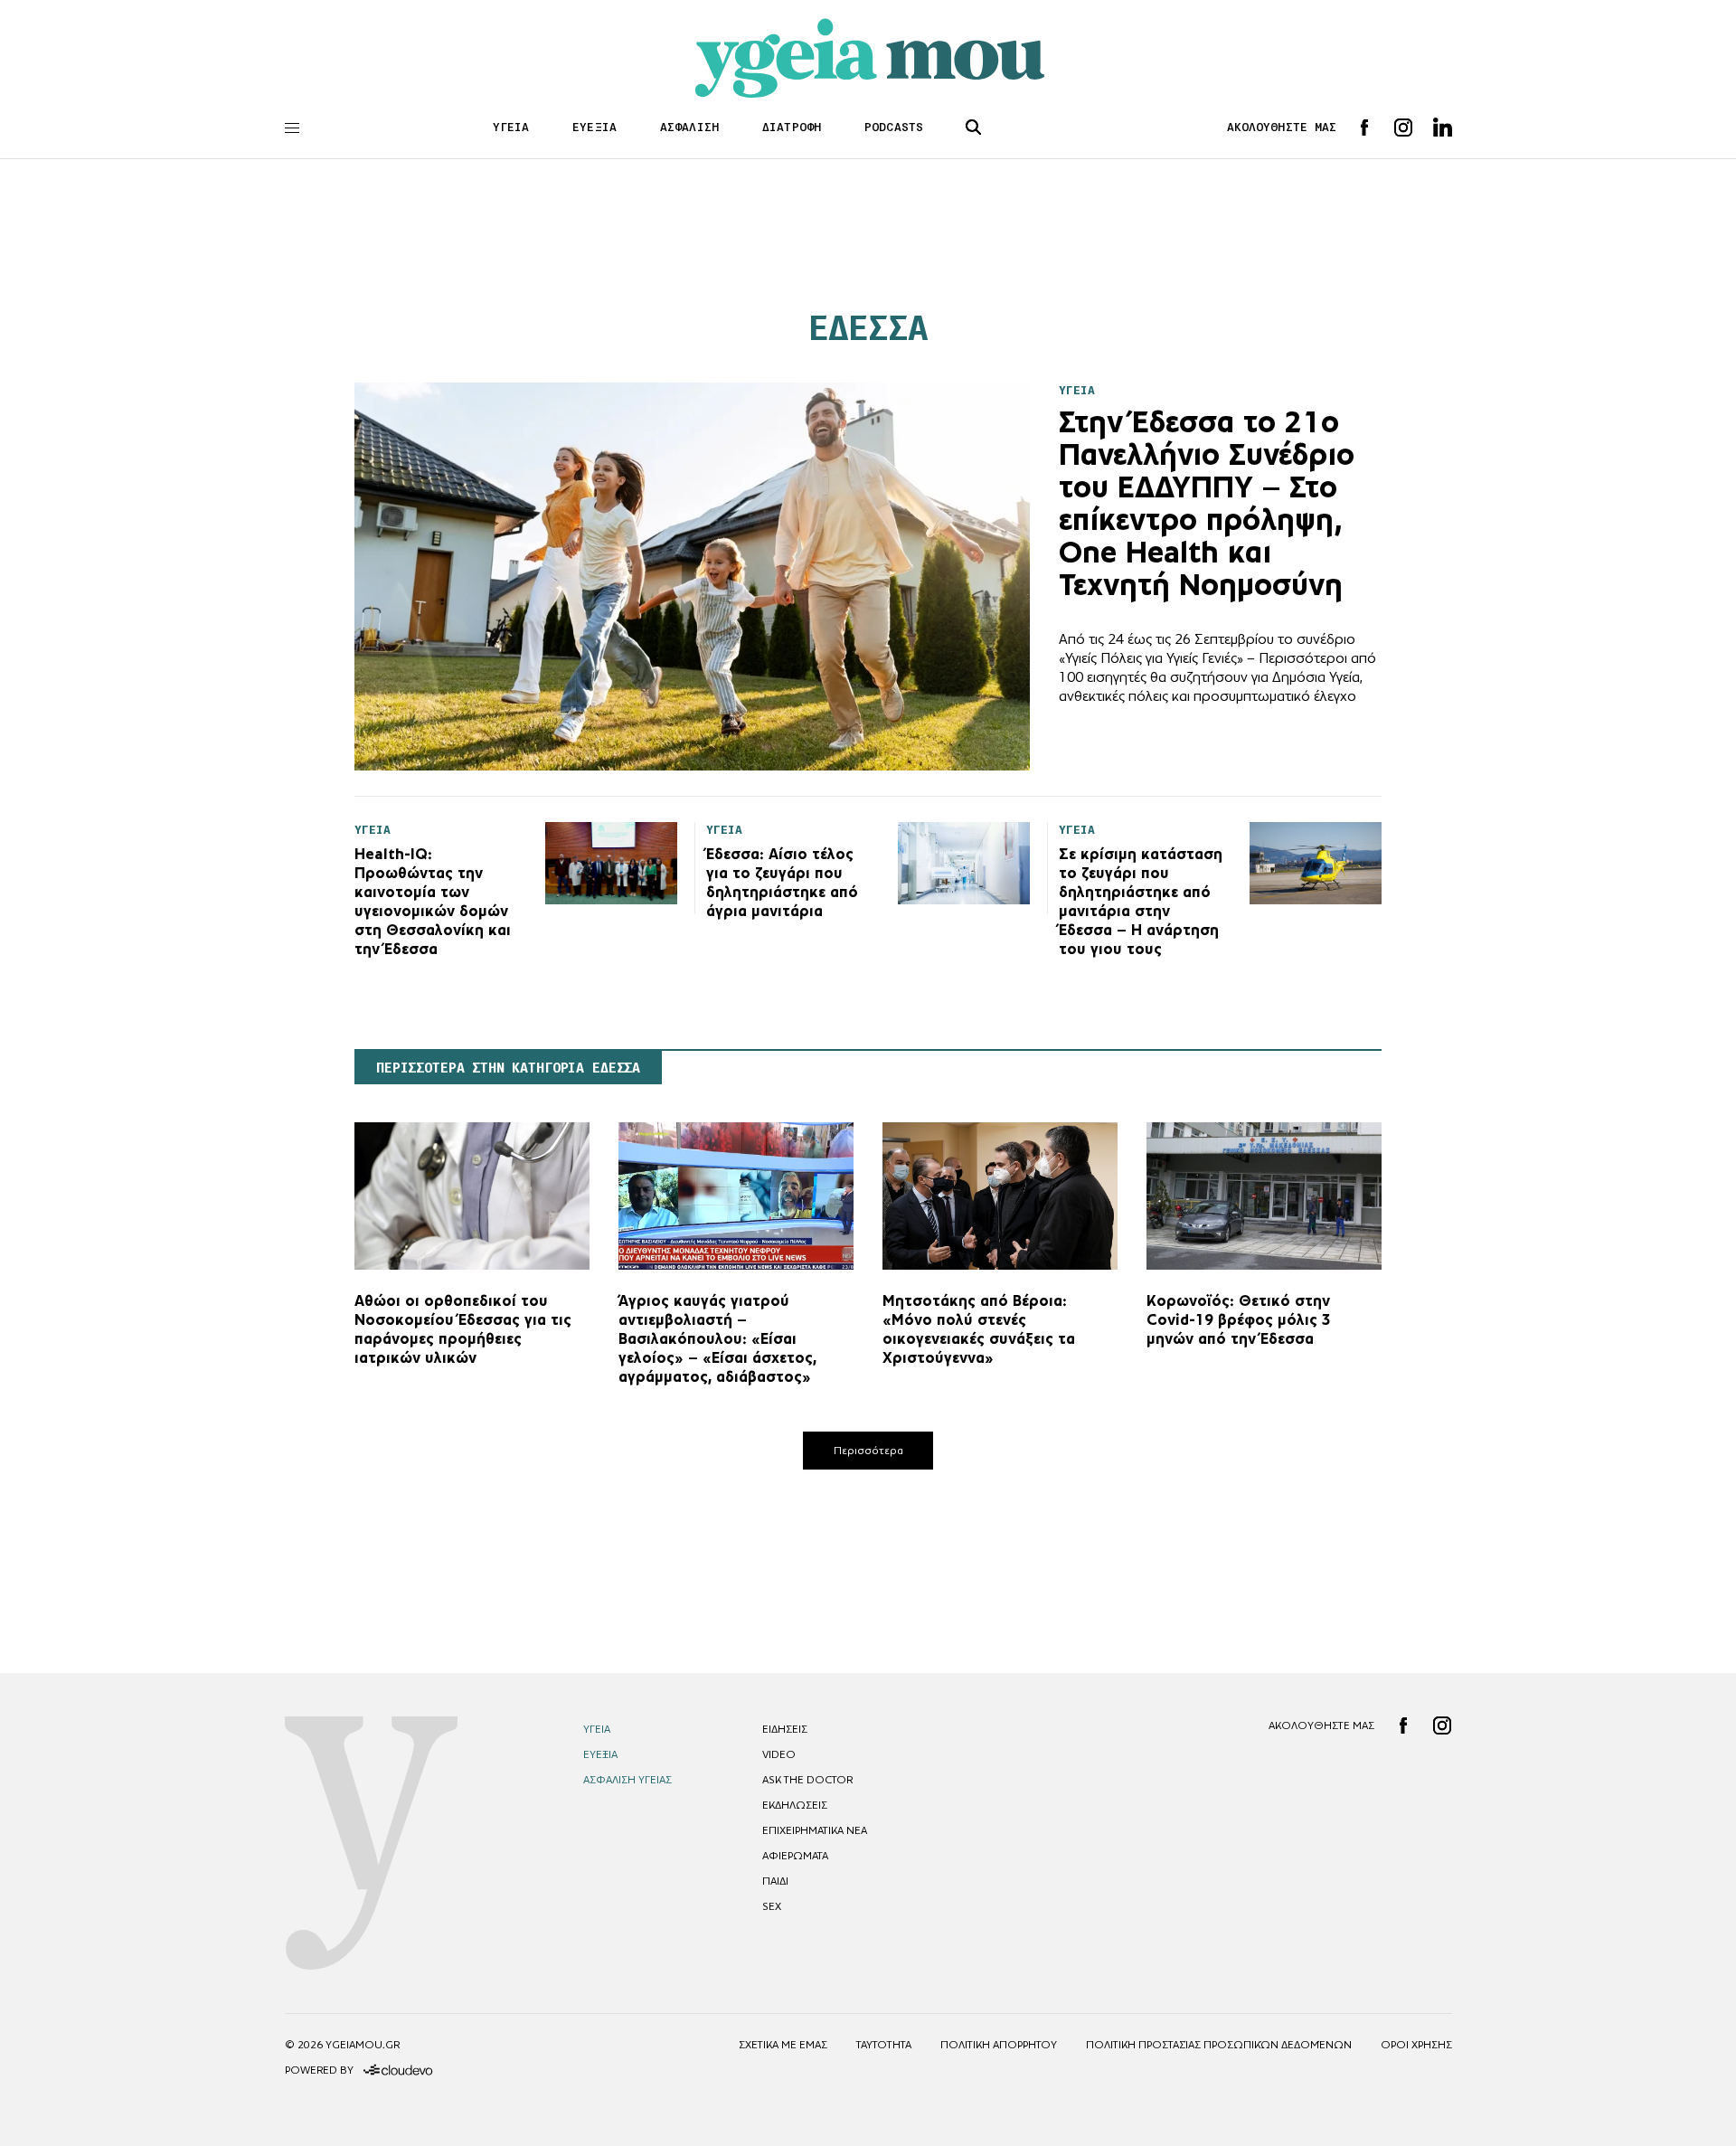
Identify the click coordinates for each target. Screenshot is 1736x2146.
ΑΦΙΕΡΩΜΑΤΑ (795, 1856)
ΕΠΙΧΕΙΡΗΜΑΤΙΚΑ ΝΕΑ (815, 1830)
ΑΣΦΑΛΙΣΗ (689, 127)
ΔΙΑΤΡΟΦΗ (792, 127)
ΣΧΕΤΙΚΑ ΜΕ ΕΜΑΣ (783, 2045)
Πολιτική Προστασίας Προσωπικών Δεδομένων (1219, 2045)
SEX (772, 1906)
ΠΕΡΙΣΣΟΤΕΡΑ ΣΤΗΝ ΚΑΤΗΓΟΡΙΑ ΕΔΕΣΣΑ (508, 1068)
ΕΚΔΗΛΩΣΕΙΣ (795, 1805)
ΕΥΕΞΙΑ (594, 127)
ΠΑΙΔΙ (775, 1881)
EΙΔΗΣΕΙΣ (785, 1729)
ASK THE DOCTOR (807, 1780)
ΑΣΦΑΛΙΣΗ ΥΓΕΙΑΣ (627, 1780)
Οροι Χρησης (1416, 2045)
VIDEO (779, 1754)
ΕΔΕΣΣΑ (868, 328)
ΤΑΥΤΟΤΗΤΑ (884, 2045)
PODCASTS (894, 127)
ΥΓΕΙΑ (511, 127)
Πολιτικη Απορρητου (999, 2045)
